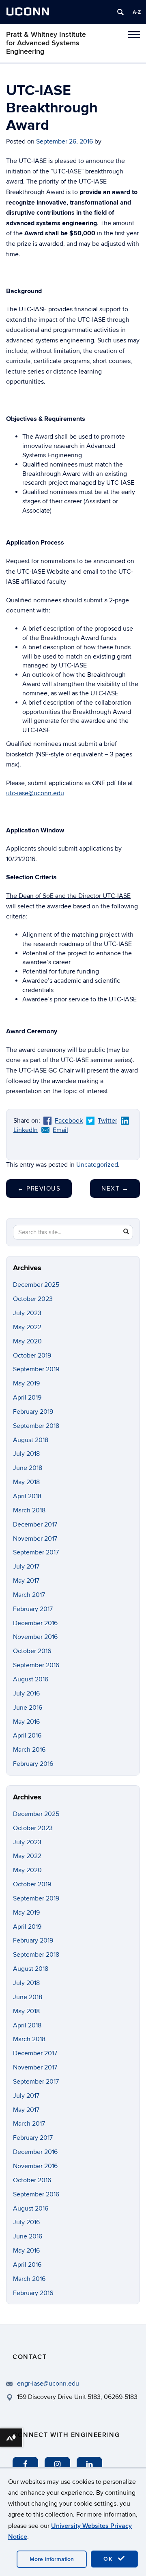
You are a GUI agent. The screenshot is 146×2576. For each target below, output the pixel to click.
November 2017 (35, 1539)
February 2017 (33, 1609)
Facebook (69, 1121)
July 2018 (26, 1454)
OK (109, 2559)
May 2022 (27, 1327)
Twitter (107, 1121)
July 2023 (27, 1313)
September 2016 (36, 1665)
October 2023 (33, 1299)
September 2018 (36, 1426)
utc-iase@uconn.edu (35, 793)
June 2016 (28, 1708)
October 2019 (32, 1356)
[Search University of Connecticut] (120, 12)
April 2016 (27, 1736)
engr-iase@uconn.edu (48, 2384)
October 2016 (32, 1651)
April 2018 (27, 1496)
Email (60, 1130)
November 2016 (35, 1637)
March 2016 (29, 1750)
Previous (39, 1189)
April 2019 (27, 1398)
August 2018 (31, 1440)
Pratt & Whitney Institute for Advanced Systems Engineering (46, 43)
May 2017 (26, 1581)
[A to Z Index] (137, 12)
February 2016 (33, 1764)
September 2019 (36, 1369)
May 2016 (26, 1722)
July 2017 (26, 1567)
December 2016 (35, 1623)
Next (115, 1189)
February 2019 (33, 1412)
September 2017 (36, 1552)
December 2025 (36, 1285)
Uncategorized (97, 1165)
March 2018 (29, 1510)
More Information (52, 2559)
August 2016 (31, 1679)
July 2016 (26, 1693)
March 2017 (29, 1595)
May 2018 (26, 1482)
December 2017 (35, 1524)
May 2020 (27, 1341)
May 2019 (26, 1383)
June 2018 (28, 1468)
